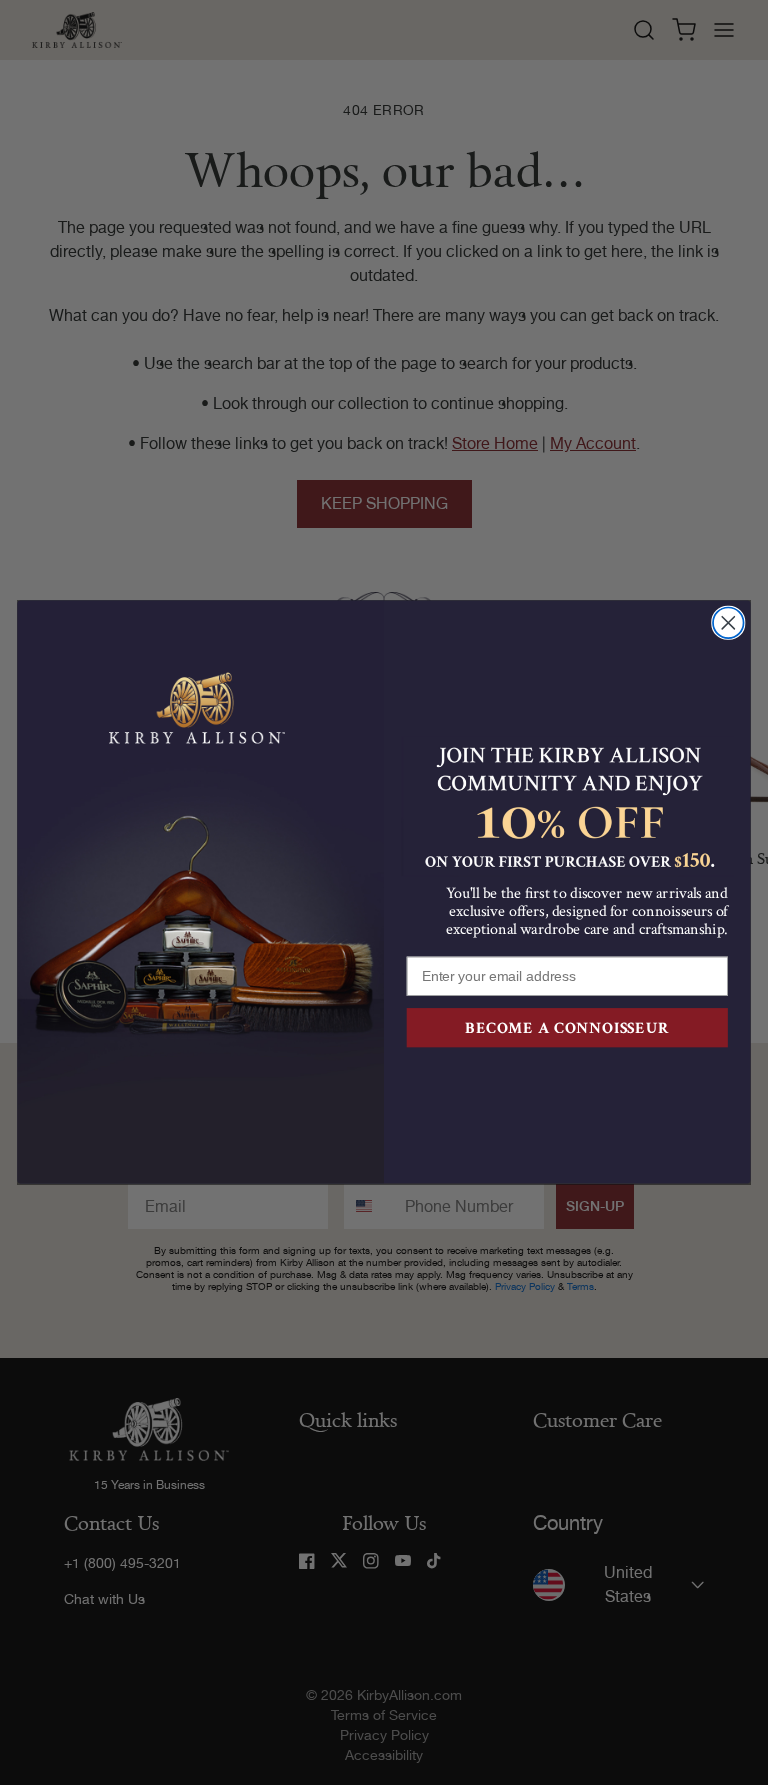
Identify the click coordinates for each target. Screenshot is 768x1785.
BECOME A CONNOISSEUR (567, 1028)
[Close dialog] (728, 623)
